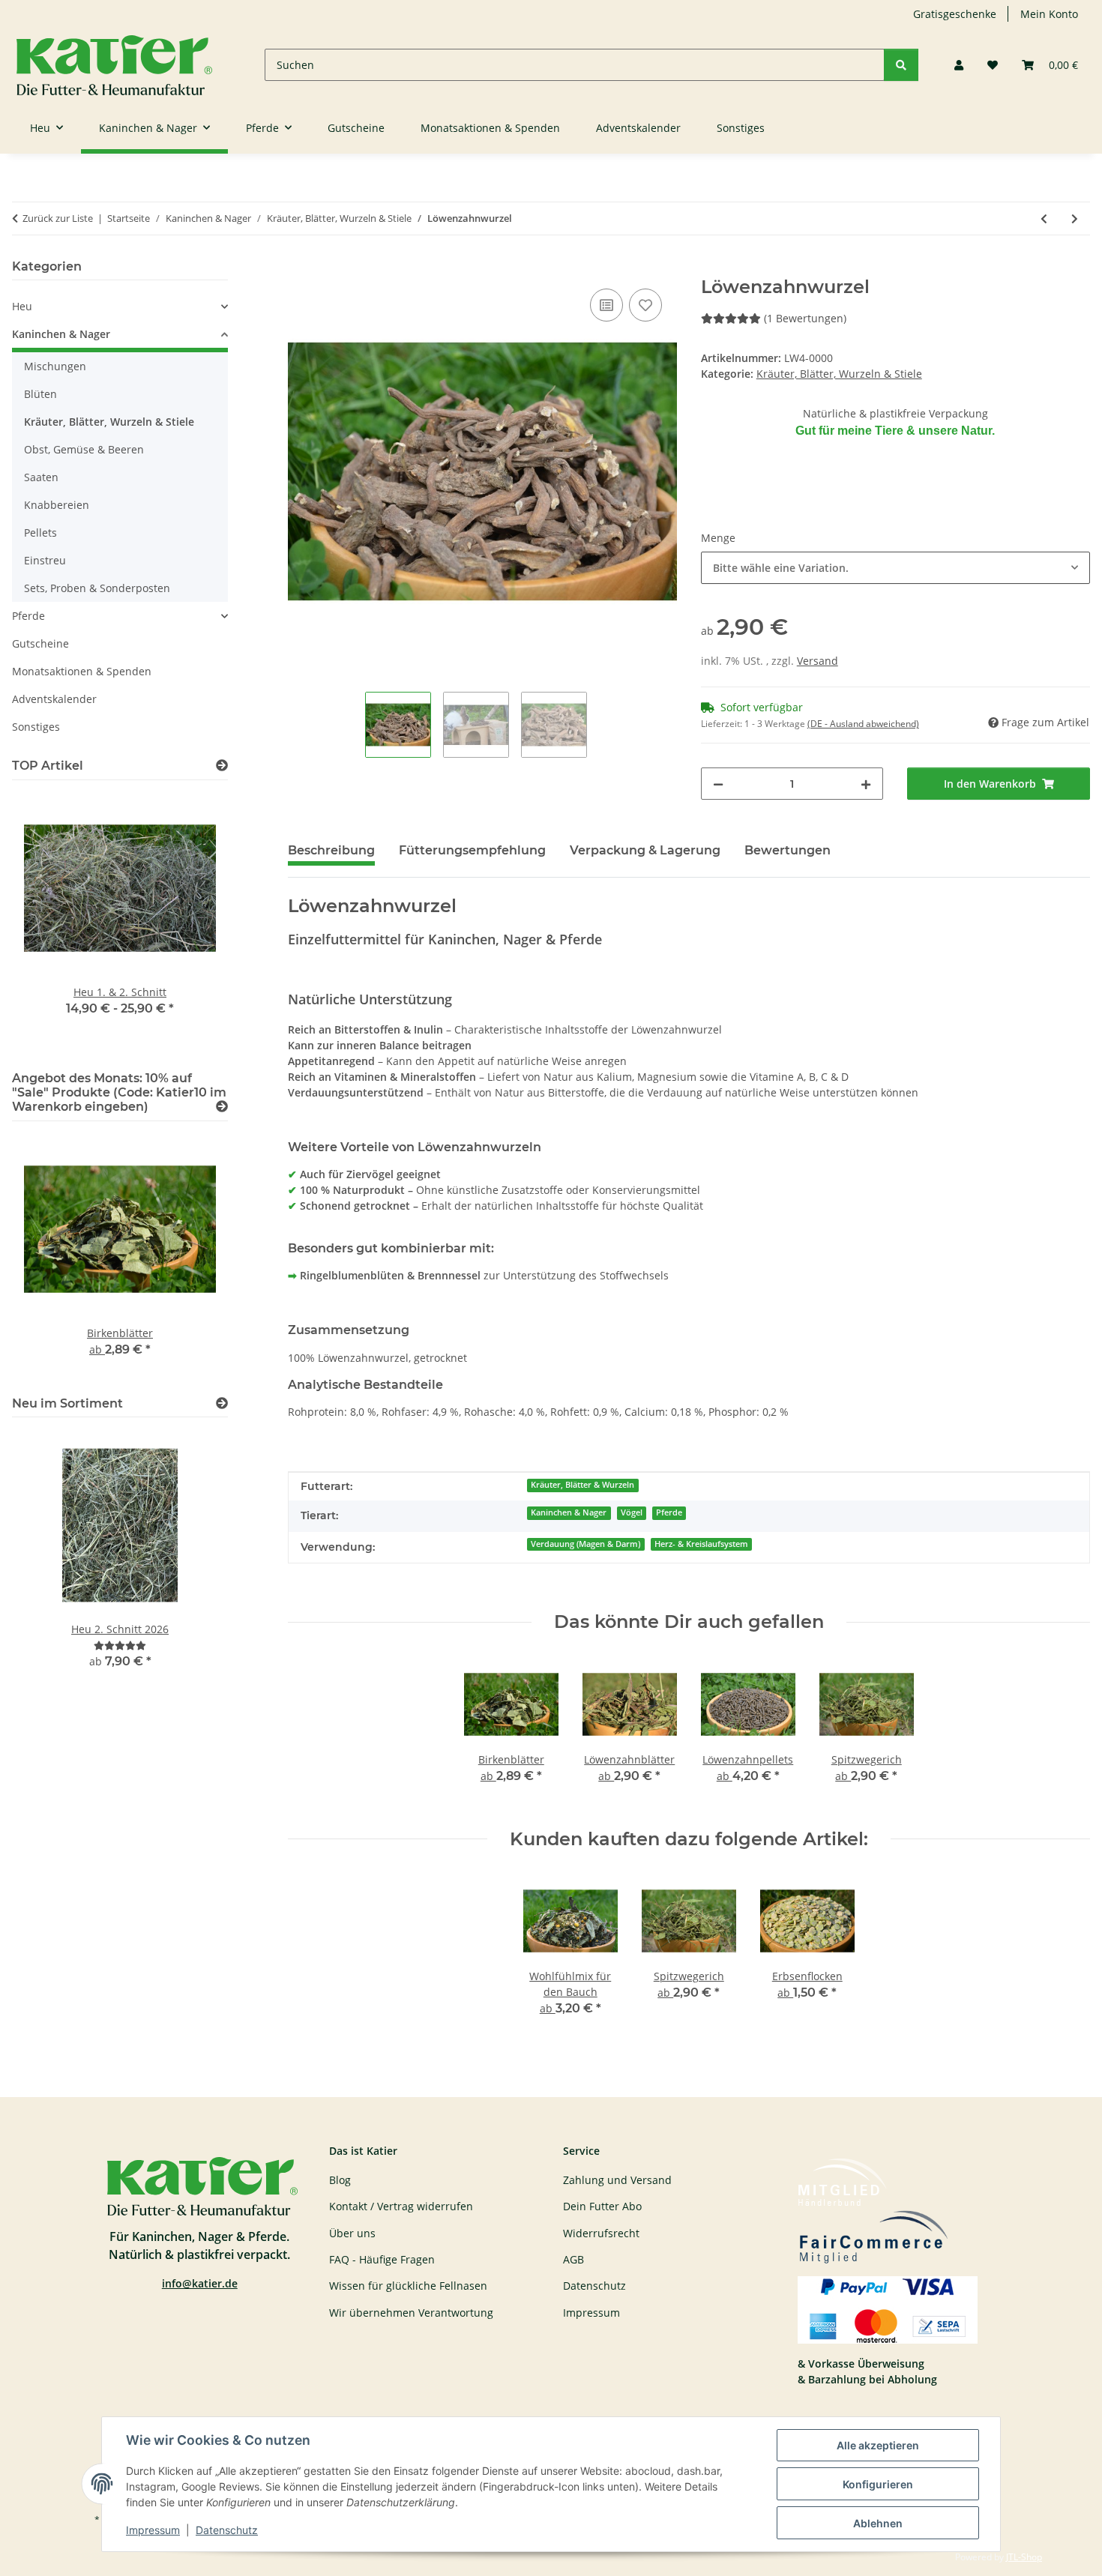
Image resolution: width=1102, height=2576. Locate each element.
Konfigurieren (878, 2484)
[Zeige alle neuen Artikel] (222, 1403)
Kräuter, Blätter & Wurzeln (582, 1485)
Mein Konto (1049, 14)
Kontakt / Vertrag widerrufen (401, 2206)
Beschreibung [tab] (331, 850)
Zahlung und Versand (617, 2180)
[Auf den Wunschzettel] (645, 305)
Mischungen (55, 366)
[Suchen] (901, 65)
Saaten (41, 477)
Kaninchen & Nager (569, 1512)
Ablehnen (878, 2523)
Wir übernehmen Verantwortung (411, 2313)
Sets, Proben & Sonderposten (97, 588)
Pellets (40, 533)
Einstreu (45, 560)
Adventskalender (54, 699)
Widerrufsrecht (601, 2233)
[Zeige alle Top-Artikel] (222, 766)
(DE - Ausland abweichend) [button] (863, 724)
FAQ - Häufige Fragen (382, 2259)
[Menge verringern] (718, 784)
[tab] (472, 857)
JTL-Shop (1024, 2557)
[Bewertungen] (120, 1646)
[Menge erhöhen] (866, 784)
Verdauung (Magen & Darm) (585, 1544)
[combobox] (895, 568)
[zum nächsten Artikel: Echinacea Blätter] (1075, 218)
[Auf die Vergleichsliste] (606, 305)
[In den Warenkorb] (300, 268)
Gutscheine (40, 643)
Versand (818, 661)
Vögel (632, 1512)
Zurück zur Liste (58, 218)
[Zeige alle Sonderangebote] (222, 1107)
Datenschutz (227, 2530)
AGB (573, 2259)
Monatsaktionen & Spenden (82, 671)
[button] (959, 65)
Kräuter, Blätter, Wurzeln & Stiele (839, 374)
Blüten (40, 394)
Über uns (352, 2233)
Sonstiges (36, 727)
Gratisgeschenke (955, 14)
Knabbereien (57, 505)
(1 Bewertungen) (805, 318)
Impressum (153, 2530)
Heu (22, 306)
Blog (340, 2180)
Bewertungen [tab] (788, 850)
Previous (49, 922)
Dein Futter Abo (602, 2206)
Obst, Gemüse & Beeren (84, 449)
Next (191, 922)
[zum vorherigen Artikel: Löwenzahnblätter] (1044, 218)
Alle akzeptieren (878, 2445)
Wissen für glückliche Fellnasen (408, 2286)
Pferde (669, 1512)
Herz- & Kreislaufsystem (701, 1544)
